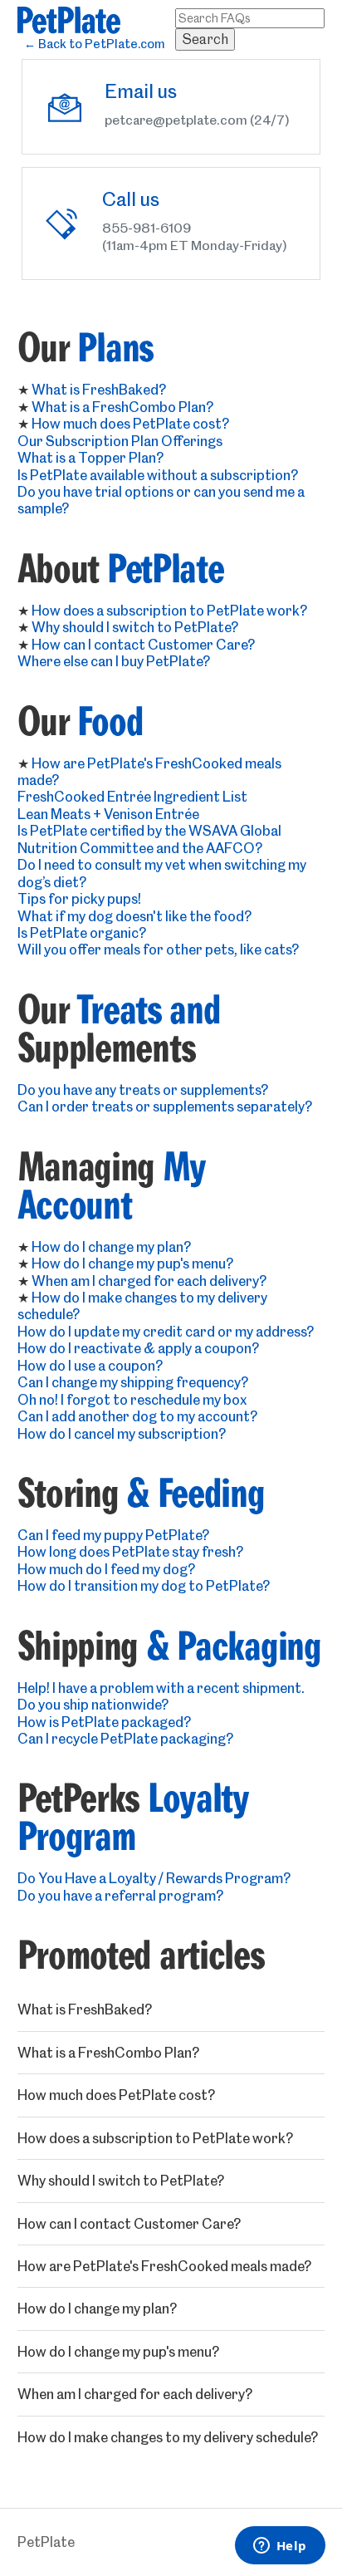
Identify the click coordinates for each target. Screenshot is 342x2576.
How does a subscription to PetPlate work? (169, 611)
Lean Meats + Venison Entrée (108, 814)
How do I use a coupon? (90, 1366)
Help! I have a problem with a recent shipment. (161, 1688)
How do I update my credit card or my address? (166, 1332)
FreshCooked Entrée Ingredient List (132, 797)
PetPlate (46, 2542)
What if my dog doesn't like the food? (134, 916)
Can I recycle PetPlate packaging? (125, 1739)
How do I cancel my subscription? (122, 1434)
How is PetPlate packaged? (104, 1722)
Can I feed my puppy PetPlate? (113, 1535)
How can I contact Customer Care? (143, 645)
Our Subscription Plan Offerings (120, 441)
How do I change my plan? (111, 1247)
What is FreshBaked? (99, 390)
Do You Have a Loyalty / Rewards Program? (154, 1878)
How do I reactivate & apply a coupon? (138, 1348)
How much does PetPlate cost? (130, 424)
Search (205, 39)
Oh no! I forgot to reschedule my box (132, 1400)
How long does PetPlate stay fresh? (130, 1552)
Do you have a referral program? (120, 1896)
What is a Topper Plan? (90, 458)
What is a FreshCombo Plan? (122, 407)
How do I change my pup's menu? (132, 1263)
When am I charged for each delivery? (149, 1281)
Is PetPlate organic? (82, 933)
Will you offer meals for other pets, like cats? (158, 949)
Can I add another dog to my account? (137, 1416)
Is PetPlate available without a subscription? (158, 475)
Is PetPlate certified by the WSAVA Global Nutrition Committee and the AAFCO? (149, 839)
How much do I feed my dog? (106, 1569)
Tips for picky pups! (79, 899)
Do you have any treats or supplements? (143, 1090)
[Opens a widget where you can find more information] (280, 2547)
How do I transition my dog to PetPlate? (144, 1586)
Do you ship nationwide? (93, 1705)
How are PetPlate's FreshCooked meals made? (164, 2266)
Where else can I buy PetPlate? (114, 661)
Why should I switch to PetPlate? (135, 627)
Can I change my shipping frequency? (133, 1382)
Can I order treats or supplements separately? (165, 1106)
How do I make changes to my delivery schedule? (168, 2437)
